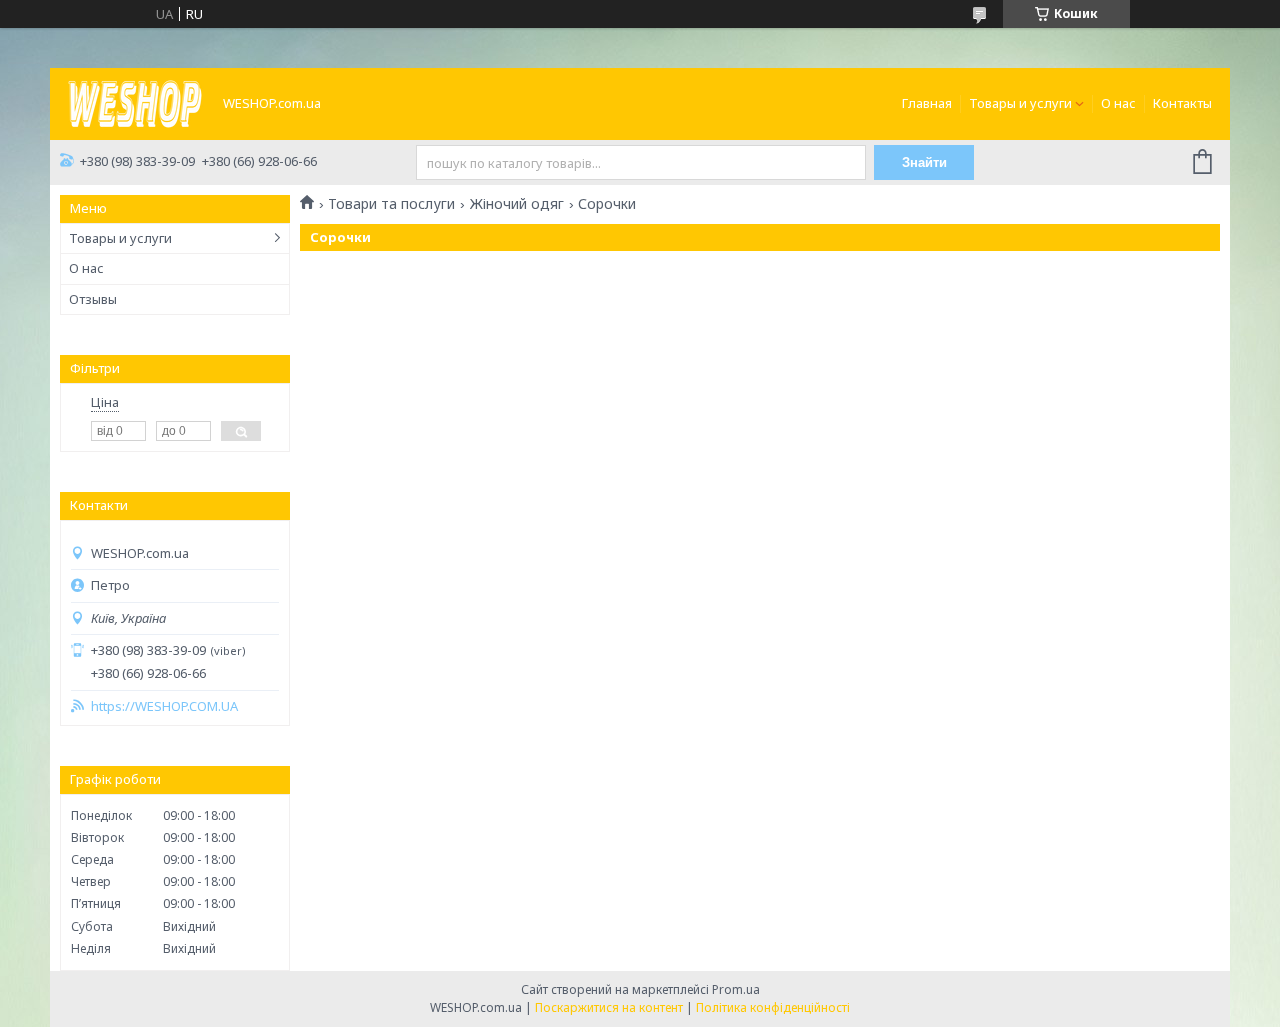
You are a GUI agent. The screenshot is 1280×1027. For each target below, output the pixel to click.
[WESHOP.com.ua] (135, 102)
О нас (1118, 103)
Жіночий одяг (517, 204)
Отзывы (93, 299)
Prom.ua (736, 989)
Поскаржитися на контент (609, 1007)
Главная (927, 103)
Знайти (924, 162)
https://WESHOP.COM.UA (164, 706)
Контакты (1182, 103)
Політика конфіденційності (773, 1007)
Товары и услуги (1020, 103)
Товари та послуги (391, 204)
